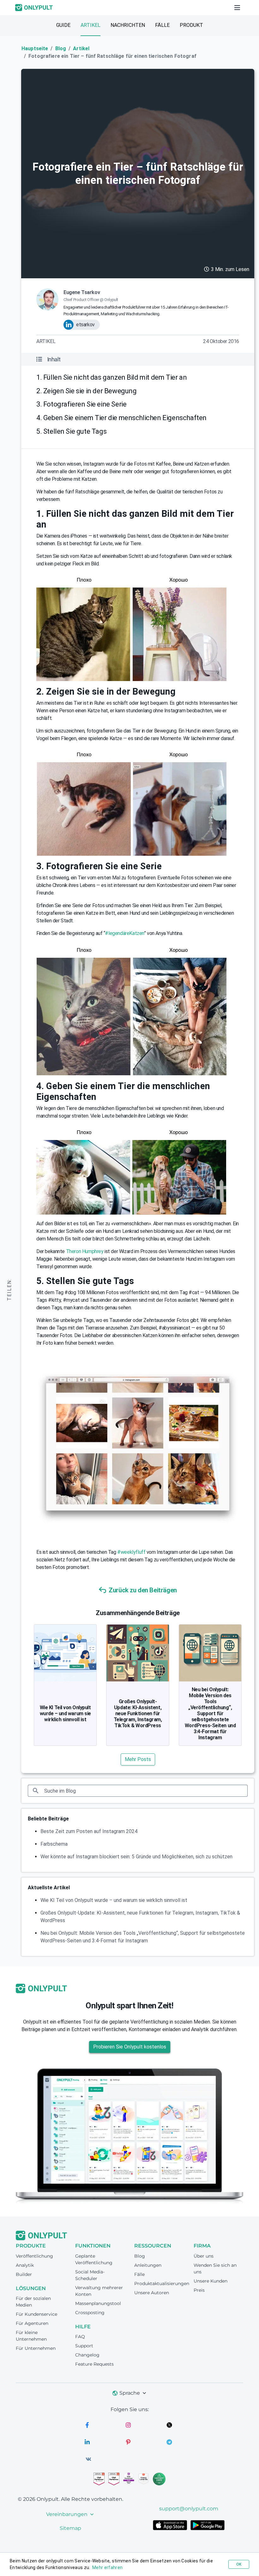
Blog (61, 48)
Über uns (204, 2256)
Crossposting (90, 2313)
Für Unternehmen (36, 2348)
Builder (24, 2274)
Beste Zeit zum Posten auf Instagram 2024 (89, 1831)
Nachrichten (128, 25)
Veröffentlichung (34, 2256)
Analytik (25, 2265)
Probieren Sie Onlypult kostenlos (130, 2047)
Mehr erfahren (107, 2567)
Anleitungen (148, 2265)
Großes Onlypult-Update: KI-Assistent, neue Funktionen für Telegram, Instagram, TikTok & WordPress (138, 1713)
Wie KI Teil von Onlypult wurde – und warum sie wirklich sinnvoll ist (65, 1713)
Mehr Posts (138, 1759)
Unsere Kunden (211, 2281)
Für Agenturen (32, 2323)
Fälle (162, 25)
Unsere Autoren (152, 2293)
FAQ (80, 2337)
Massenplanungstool (98, 2303)
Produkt (191, 25)
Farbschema (54, 1844)
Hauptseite (35, 48)
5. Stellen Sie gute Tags (71, 431)
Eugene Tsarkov (82, 292)
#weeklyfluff (131, 1552)
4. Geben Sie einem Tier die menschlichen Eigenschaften (121, 418)
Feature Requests (94, 2364)
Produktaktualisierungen (162, 2283)
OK (239, 2564)
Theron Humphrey (85, 1251)
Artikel (90, 25)
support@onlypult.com (189, 2509)
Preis (199, 2290)
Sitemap (70, 2528)
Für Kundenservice (36, 2314)
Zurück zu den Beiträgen (143, 1590)
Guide (63, 25)
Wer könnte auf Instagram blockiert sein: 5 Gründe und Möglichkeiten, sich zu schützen (136, 1857)
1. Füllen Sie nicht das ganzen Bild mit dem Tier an (111, 377)
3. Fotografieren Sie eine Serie (81, 404)
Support (84, 2346)
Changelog (87, 2355)
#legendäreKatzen (124, 933)
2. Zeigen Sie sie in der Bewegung (86, 391)
